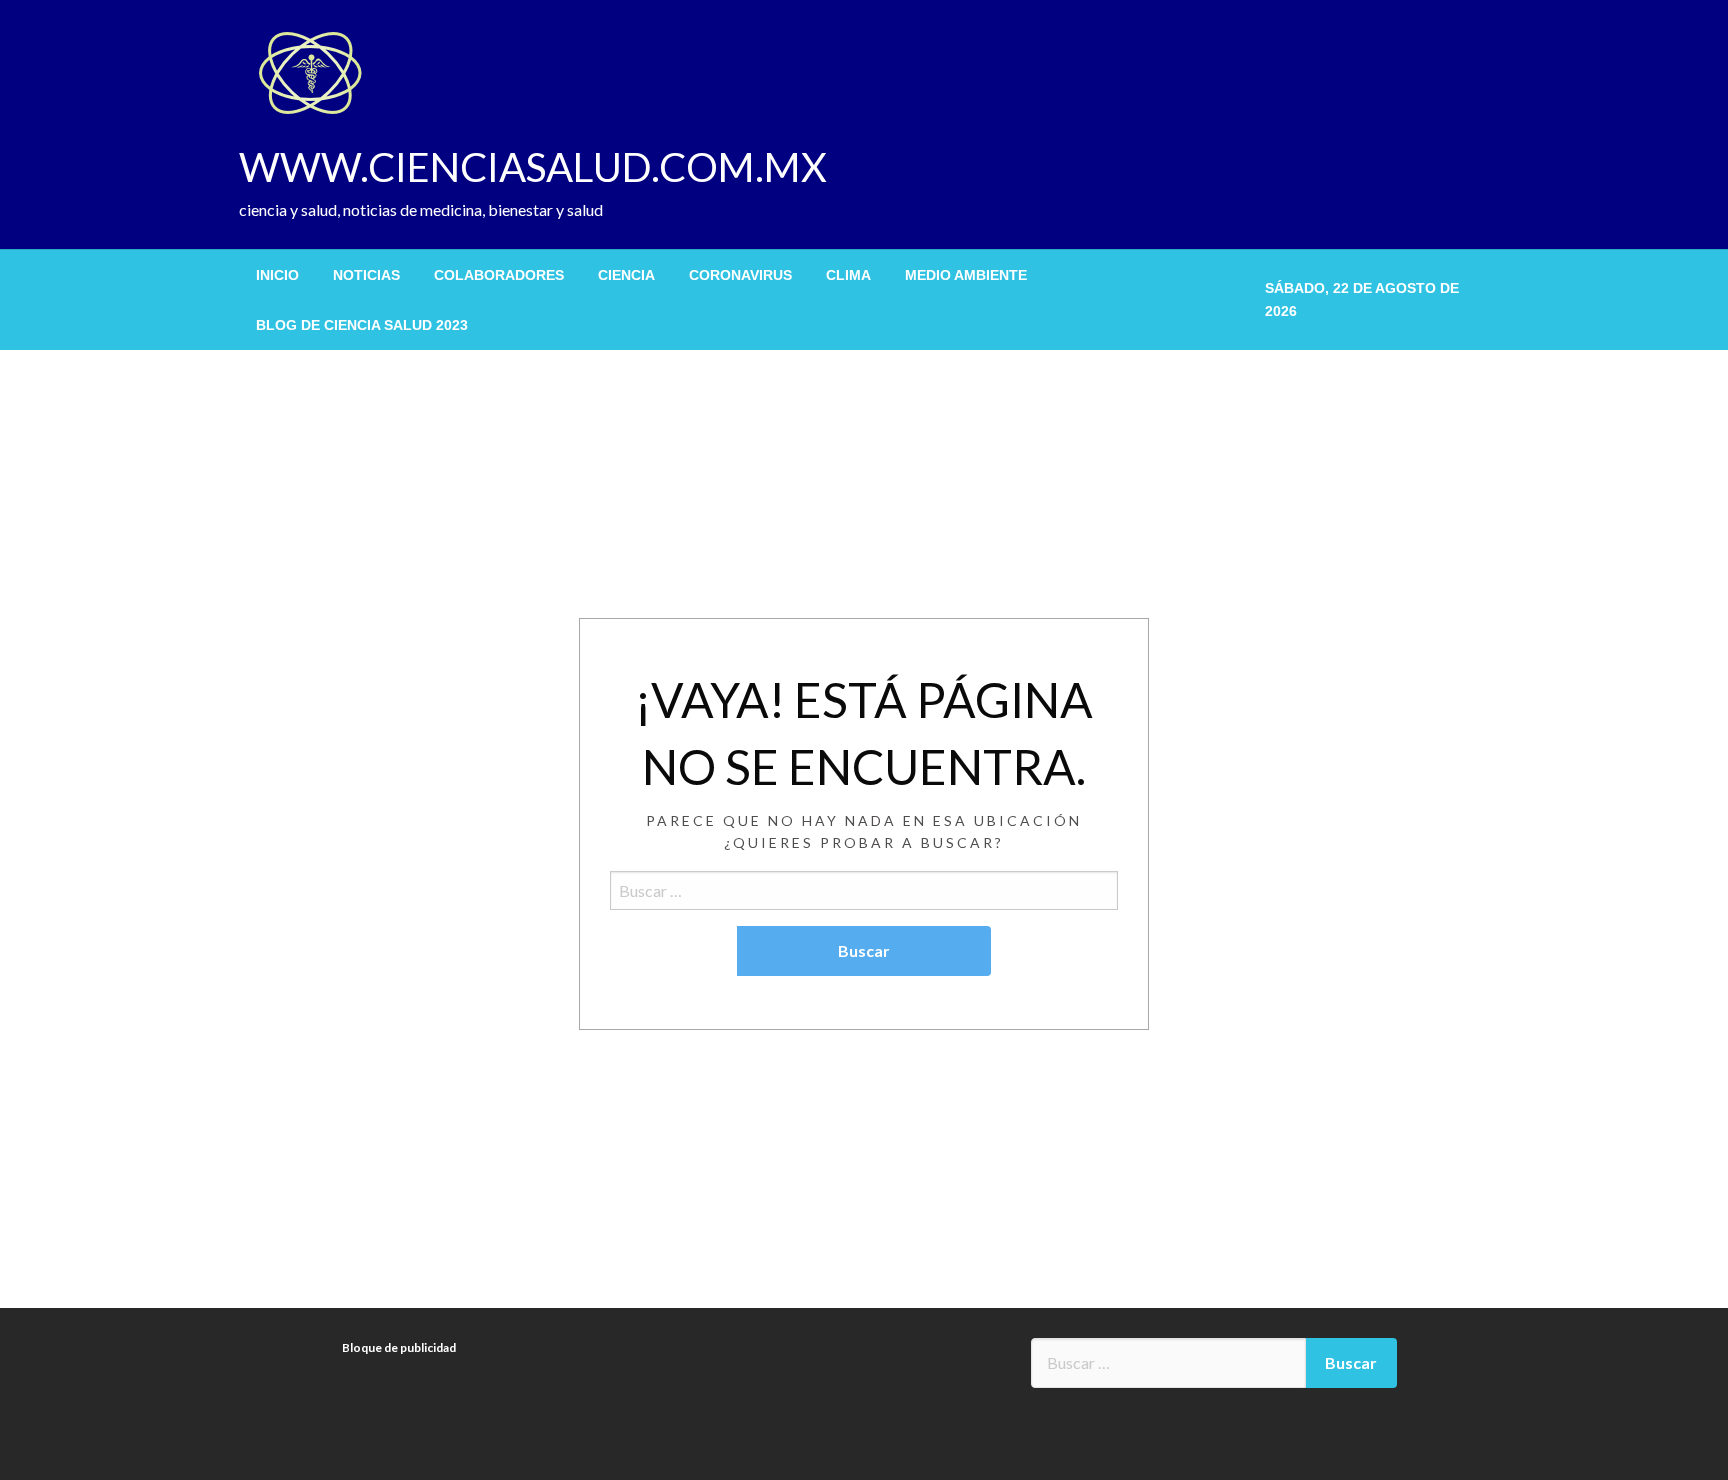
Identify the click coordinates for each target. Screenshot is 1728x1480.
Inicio (277, 275)
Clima (848, 275)
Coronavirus (740, 275)
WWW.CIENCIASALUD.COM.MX (533, 167)
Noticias (366, 275)
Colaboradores (499, 275)
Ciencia (626, 275)
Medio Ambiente (966, 275)
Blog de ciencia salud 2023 (362, 325)
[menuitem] (277, 275)
